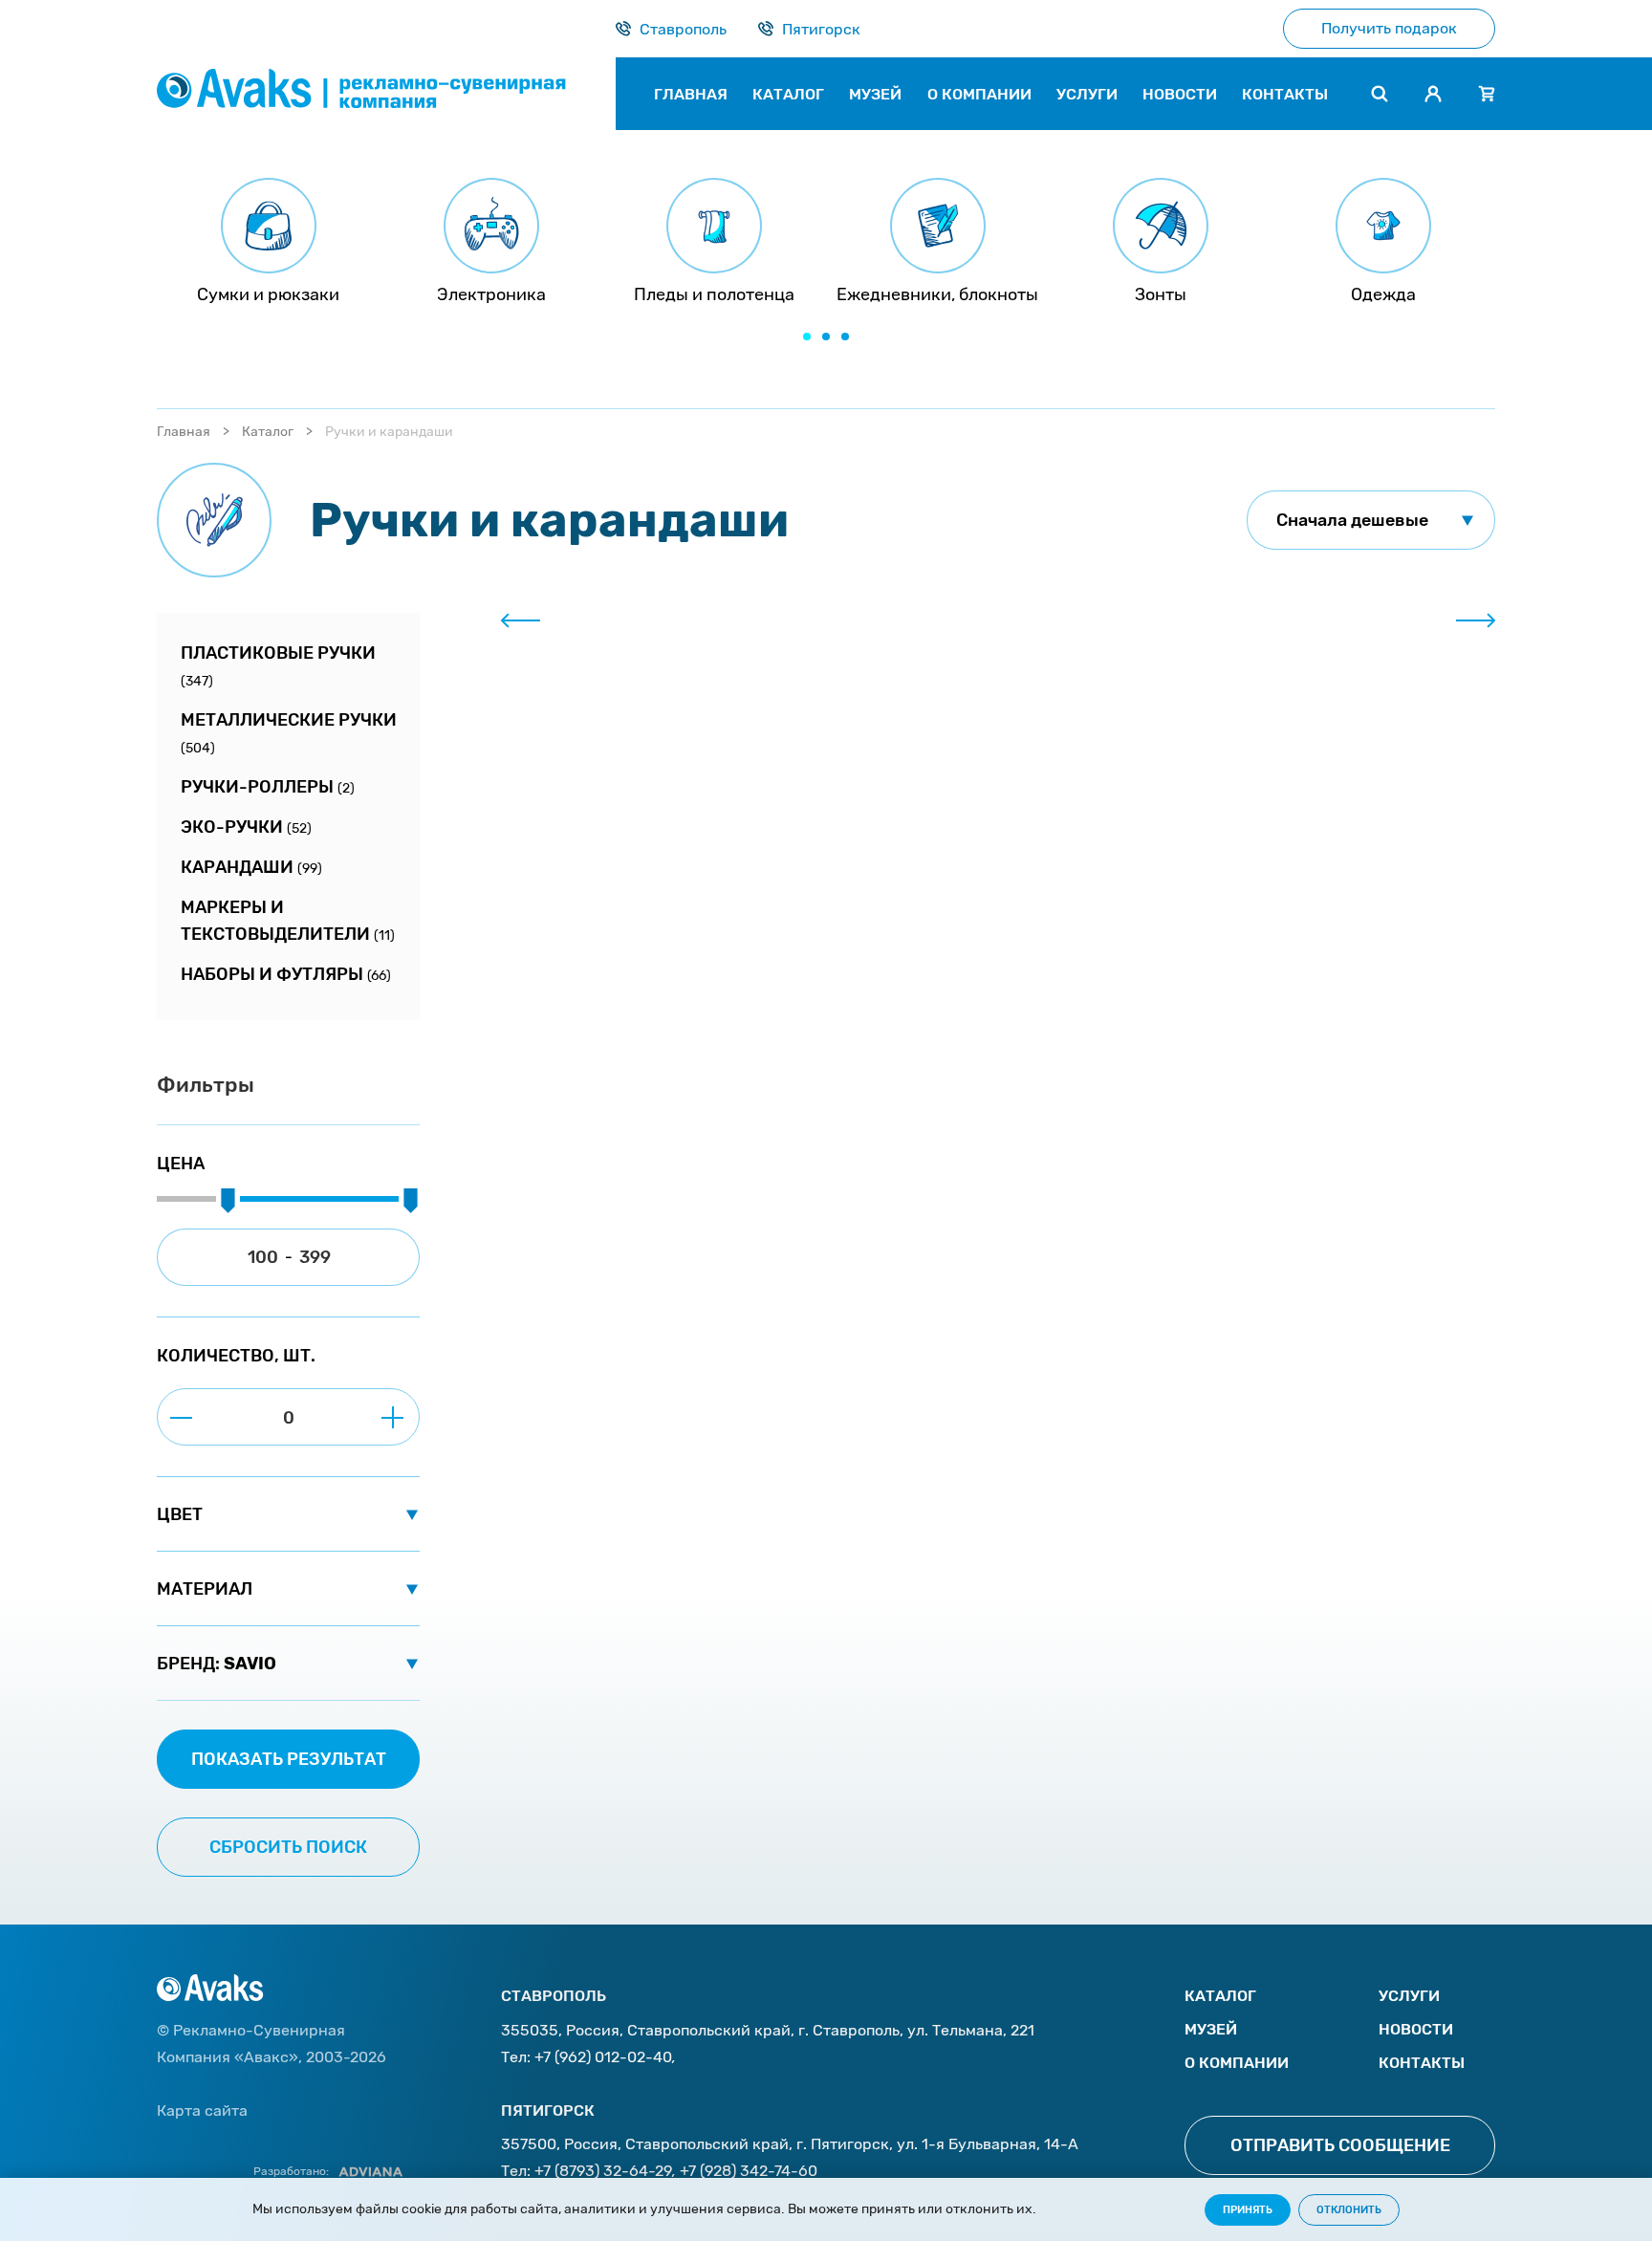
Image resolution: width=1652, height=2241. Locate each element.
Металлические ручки (289, 733)
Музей (1211, 2029)
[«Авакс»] (386, 94)
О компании (1237, 2063)
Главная (184, 432)
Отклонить (1349, 2210)
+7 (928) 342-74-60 (749, 2171)
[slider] (228, 1202)
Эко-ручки (246, 827)
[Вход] (1433, 94)
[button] (807, 337)
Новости (1416, 2029)
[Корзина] (1487, 94)
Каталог (268, 432)
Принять (1248, 2210)
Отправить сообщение (1340, 2145)
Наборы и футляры (286, 974)
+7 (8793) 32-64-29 (603, 2171)
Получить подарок (1389, 28)
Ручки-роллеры (268, 787)
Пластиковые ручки (278, 666)
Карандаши (251, 867)
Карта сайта (202, 2110)
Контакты (1422, 2063)
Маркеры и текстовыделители (288, 921)
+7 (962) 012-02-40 (603, 2057)
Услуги (1409, 1996)
